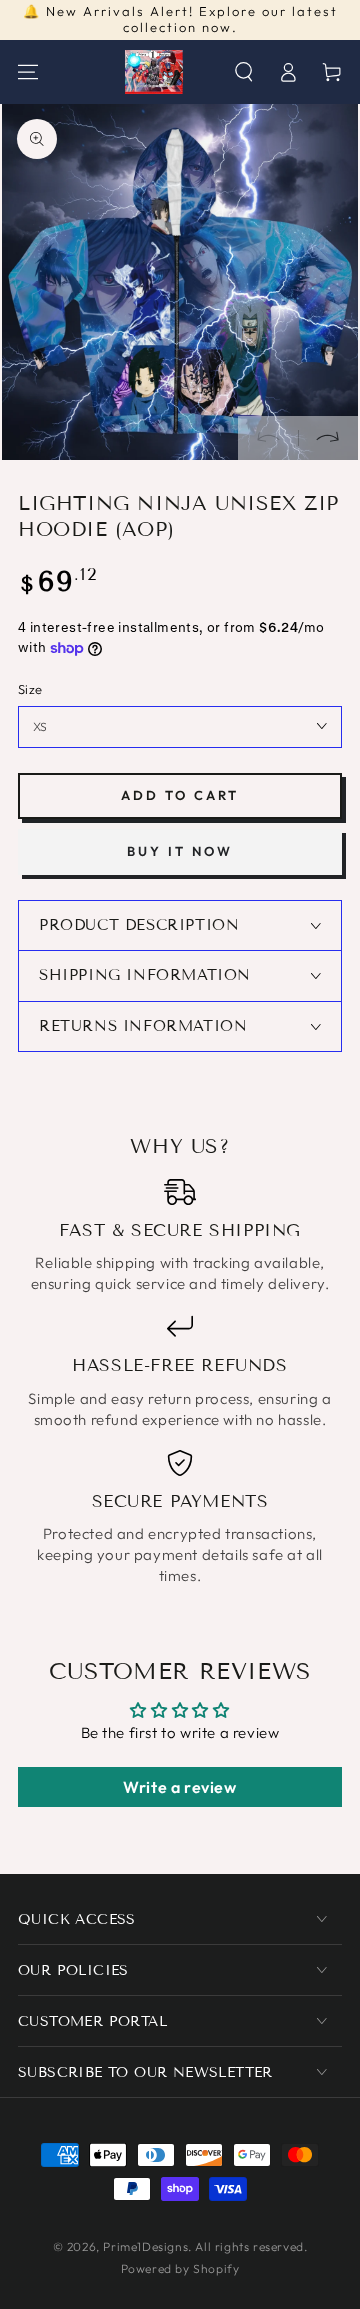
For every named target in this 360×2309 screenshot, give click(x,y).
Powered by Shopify (180, 2268)
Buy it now (180, 851)
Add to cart (180, 795)
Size (30, 689)
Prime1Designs (145, 2246)
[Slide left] (268, 438)
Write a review (179, 1787)
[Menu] (28, 72)
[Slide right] (328, 438)
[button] (244, 72)
